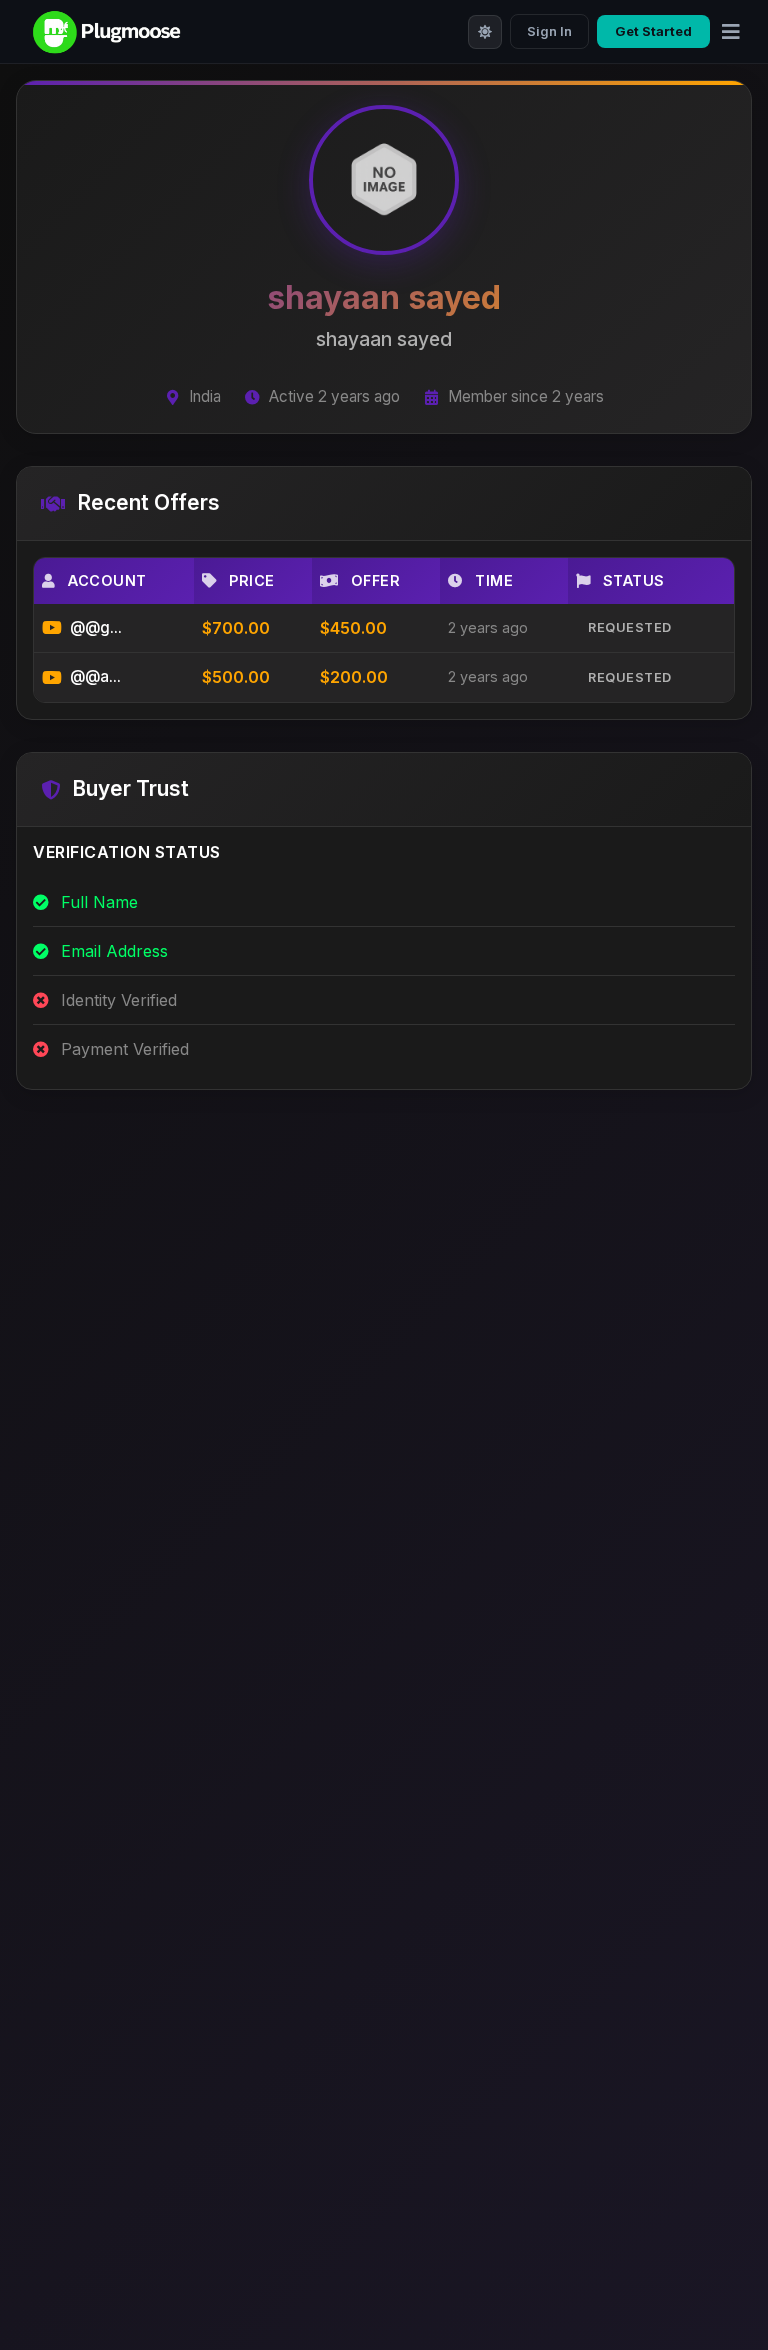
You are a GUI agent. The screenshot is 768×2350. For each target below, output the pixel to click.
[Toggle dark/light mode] (485, 32)
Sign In (549, 31)
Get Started (653, 31)
